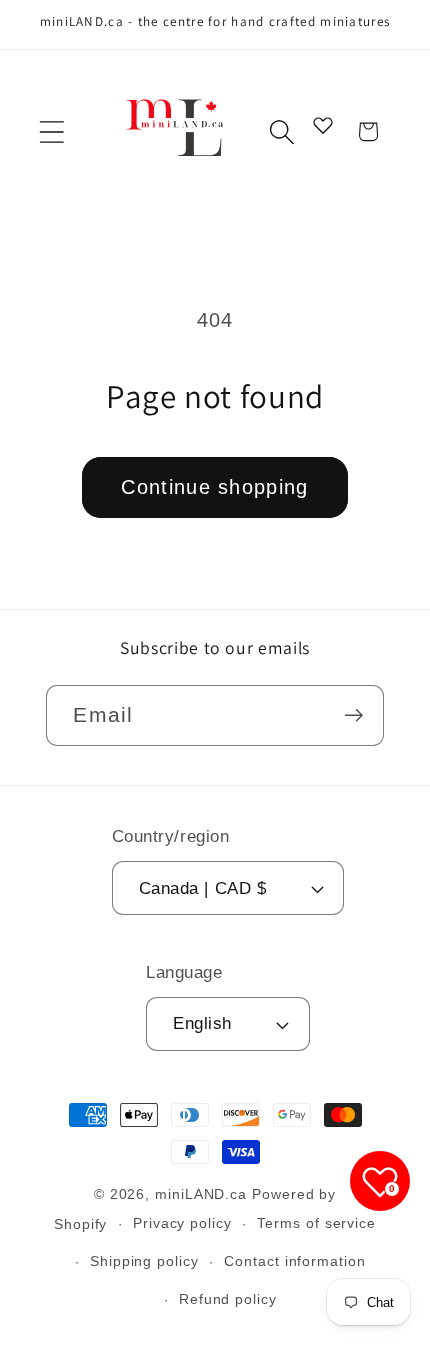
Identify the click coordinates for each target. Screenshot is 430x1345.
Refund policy (228, 1299)
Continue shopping (214, 487)
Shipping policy (144, 1261)
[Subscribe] (354, 715)
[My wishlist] (323, 125)
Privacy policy (182, 1223)
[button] (51, 131)
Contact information (294, 1261)
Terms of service (316, 1223)
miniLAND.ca (201, 1194)
